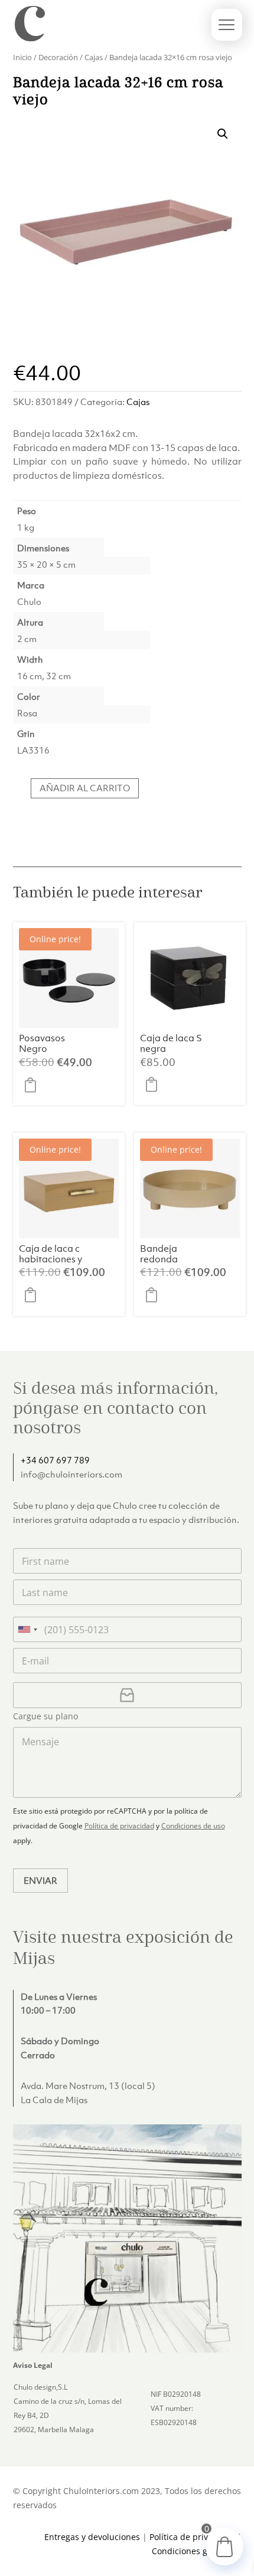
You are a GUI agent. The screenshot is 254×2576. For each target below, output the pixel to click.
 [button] (34, 1085)
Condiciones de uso (193, 1826)
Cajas (94, 57)
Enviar (40, 1880)
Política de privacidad (119, 1826)
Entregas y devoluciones (92, 2537)
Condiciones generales (197, 2551)
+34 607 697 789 (55, 1460)
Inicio (22, 57)
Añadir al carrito (85, 788)
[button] (223, 134)
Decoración (58, 57)
